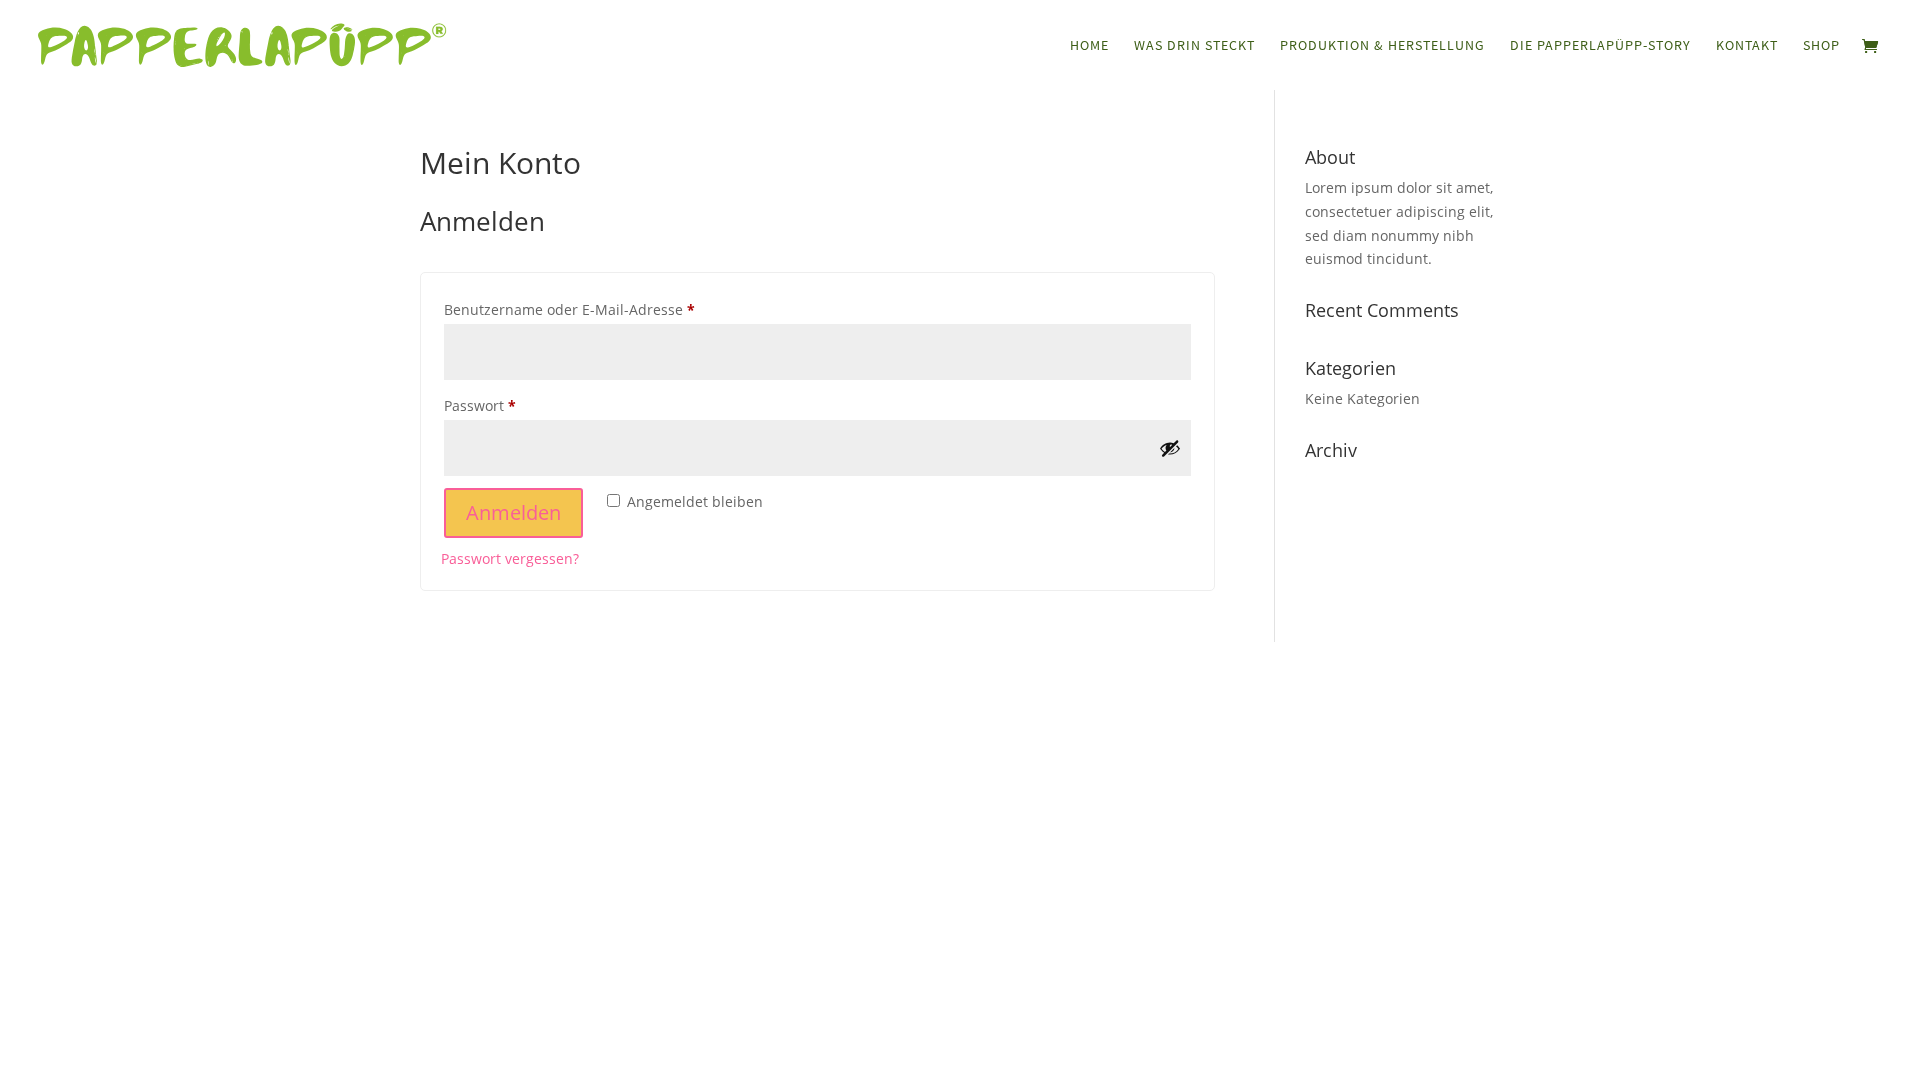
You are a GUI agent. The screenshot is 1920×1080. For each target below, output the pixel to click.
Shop (1821, 46)
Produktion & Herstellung (1382, 46)
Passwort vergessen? (510, 558)
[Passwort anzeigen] (1170, 448)
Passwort (519, 405)
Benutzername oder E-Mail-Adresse (609, 309)
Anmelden (513, 512)
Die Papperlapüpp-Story (1600, 46)
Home (1089, 46)
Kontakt (1747, 46)
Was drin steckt (1194, 46)
